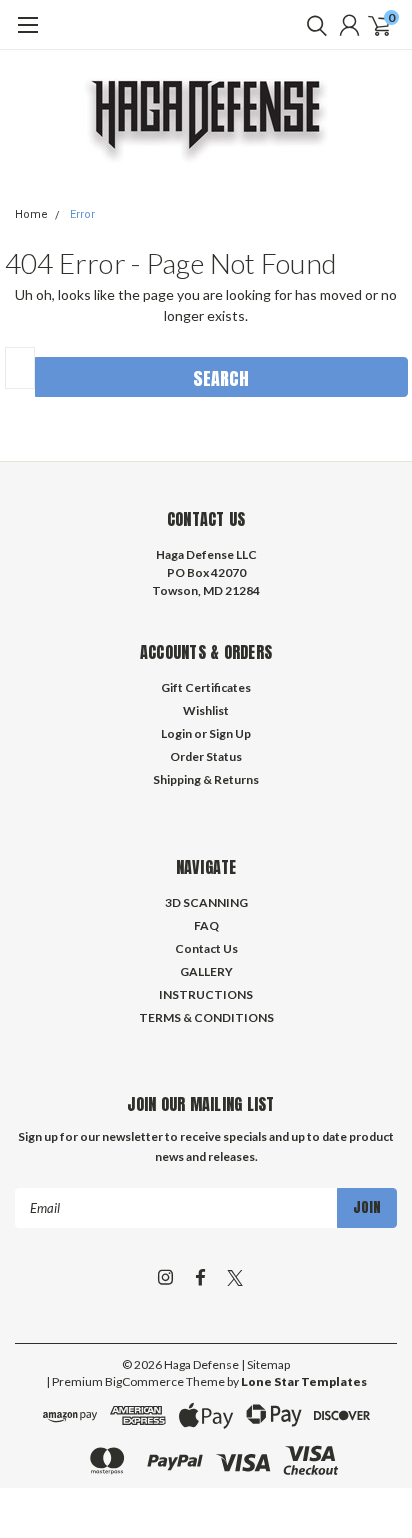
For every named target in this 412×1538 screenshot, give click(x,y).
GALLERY (206, 971)
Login (176, 733)
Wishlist (206, 710)
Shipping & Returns (206, 779)
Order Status (206, 756)
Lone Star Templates (304, 1381)
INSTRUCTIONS (206, 994)
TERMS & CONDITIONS (206, 1017)
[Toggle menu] (27, 35)
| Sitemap (265, 1364)
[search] (312, 25)
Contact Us (206, 948)
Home (31, 214)
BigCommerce (144, 1381)
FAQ (206, 925)
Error (82, 214)
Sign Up (230, 733)
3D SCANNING (206, 902)
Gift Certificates (206, 687)
